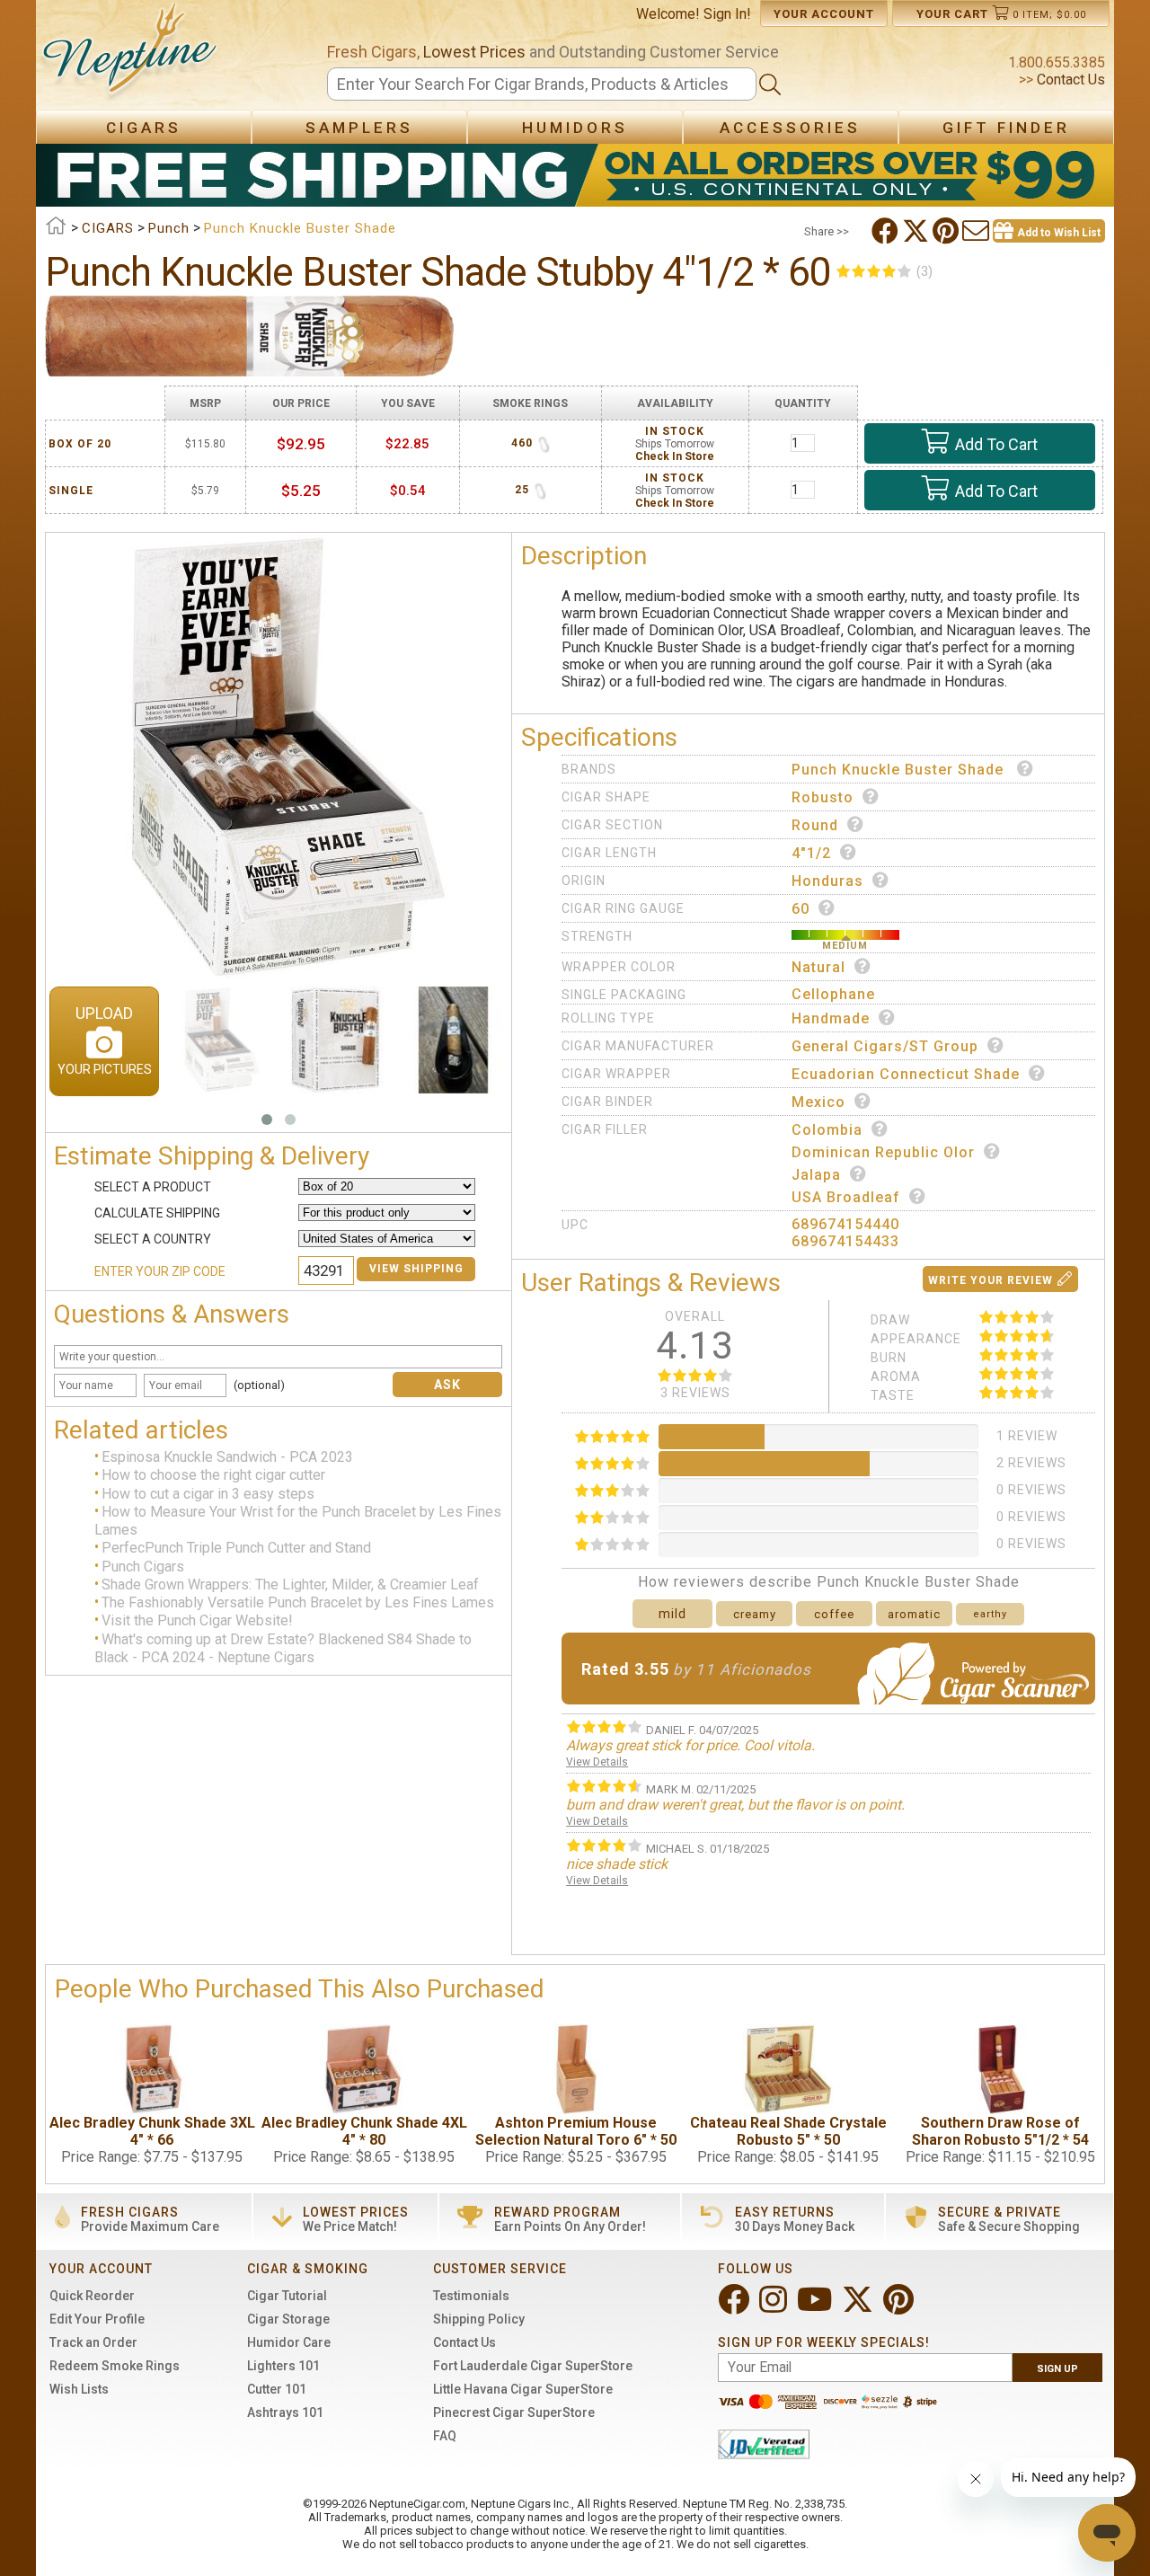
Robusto (823, 797)
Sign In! (727, 14)
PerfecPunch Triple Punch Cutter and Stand (236, 1549)
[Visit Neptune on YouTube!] (816, 2307)
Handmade (831, 1018)
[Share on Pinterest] (947, 231)
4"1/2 (811, 853)
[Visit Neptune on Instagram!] (775, 2307)
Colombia (827, 1130)
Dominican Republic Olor (883, 1152)
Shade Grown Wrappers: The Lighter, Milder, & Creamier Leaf (290, 1585)
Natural (818, 967)
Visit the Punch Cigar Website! (197, 1621)
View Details (597, 1762)
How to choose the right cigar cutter (213, 1476)
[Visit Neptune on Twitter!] (859, 2307)
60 (801, 909)
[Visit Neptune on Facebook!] (735, 2307)
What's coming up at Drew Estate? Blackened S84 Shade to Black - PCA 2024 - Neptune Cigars (283, 1648)
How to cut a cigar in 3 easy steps (208, 1494)
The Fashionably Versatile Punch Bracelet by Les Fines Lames (298, 1602)
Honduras (827, 881)
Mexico (818, 1102)
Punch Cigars (143, 1567)
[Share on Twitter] (917, 231)
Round (815, 825)
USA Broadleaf (846, 1197)
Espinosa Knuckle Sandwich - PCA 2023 (227, 1457)
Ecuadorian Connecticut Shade (906, 1074)
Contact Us (1069, 80)
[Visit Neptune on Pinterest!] (900, 2307)
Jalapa (816, 1175)
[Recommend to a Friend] (977, 231)
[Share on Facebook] (887, 231)
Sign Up (1057, 2369)
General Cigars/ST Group (885, 1046)
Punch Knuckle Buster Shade (900, 770)
